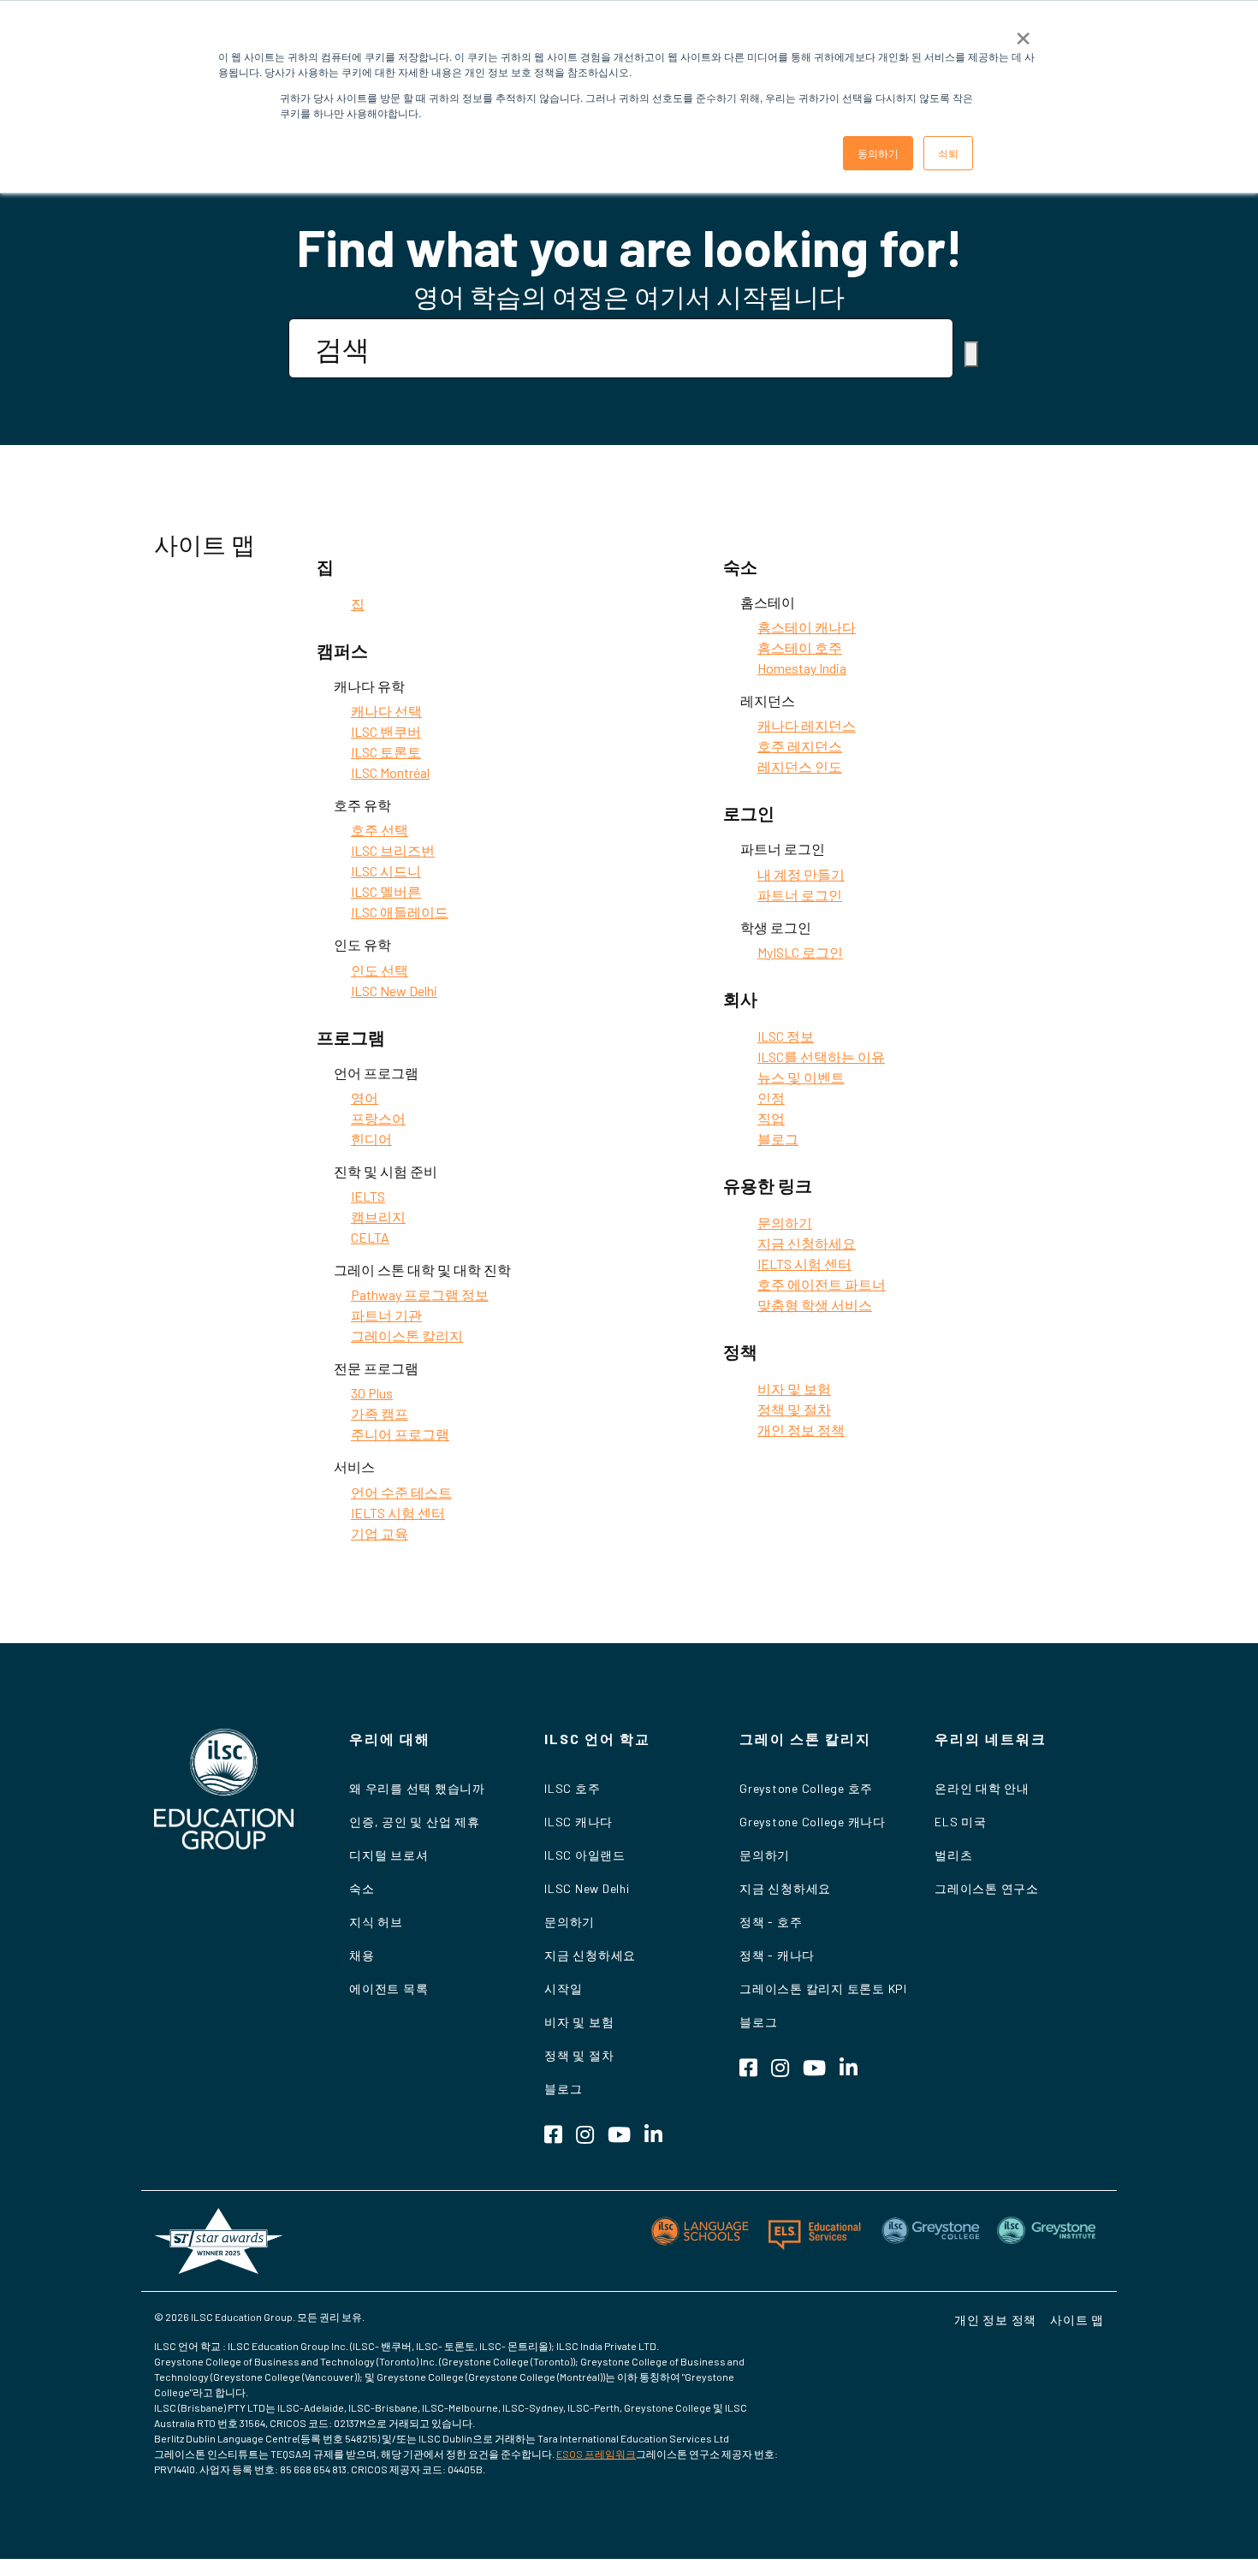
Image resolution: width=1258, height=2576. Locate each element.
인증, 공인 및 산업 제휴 (415, 1822)
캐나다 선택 (386, 711)
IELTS (368, 1196)
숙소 (362, 1888)
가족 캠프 (380, 1413)
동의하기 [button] (878, 153)
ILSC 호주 (572, 1788)
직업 (771, 1118)
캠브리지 (378, 1217)
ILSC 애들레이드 (400, 912)
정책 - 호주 (771, 1922)
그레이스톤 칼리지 (407, 1335)
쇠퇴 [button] (948, 153)
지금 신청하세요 (807, 1243)
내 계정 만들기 (801, 874)
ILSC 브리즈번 (393, 850)
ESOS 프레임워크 (596, 2454)
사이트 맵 (1077, 2320)
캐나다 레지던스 (807, 725)
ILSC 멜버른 (386, 891)
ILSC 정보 (786, 1036)
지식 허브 (376, 1922)
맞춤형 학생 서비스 (815, 1305)
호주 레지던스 (800, 746)
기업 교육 (380, 1533)
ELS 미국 (961, 1822)
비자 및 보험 (794, 1389)
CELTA (370, 1237)
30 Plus (372, 1393)
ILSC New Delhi (394, 991)
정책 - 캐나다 (777, 1955)
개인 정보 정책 (801, 1430)
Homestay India (802, 668)
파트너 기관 (386, 1315)
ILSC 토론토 (386, 752)
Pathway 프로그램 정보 (420, 1294)
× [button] (1023, 33)
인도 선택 (380, 970)
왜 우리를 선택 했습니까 (417, 1788)
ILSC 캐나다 (579, 1822)
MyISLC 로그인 (800, 952)
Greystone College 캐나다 (813, 1822)
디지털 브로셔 (389, 1855)
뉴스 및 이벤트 (801, 1077)
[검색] (971, 354)
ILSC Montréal (390, 772)
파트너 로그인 (800, 895)
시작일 (563, 1988)
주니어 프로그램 (400, 1434)
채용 (362, 1955)
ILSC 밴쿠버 (386, 731)
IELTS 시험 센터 (398, 1513)
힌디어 (371, 1139)
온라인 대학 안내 (982, 1788)
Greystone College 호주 (806, 1788)
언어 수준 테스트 (401, 1492)
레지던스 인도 (800, 766)
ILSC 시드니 (386, 871)
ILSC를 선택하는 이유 (821, 1057)
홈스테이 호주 (800, 647)
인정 (771, 1098)
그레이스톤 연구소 (987, 1888)
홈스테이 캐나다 (807, 627)
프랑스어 (378, 1118)
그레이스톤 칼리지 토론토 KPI (823, 1988)
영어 (365, 1098)
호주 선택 (380, 830)
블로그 (778, 1139)
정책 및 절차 (794, 1409)
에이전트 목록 (389, 1988)
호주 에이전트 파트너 (822, 1284)
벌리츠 (953, 1855)
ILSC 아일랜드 (585, 1855)
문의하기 (785, 1223)
